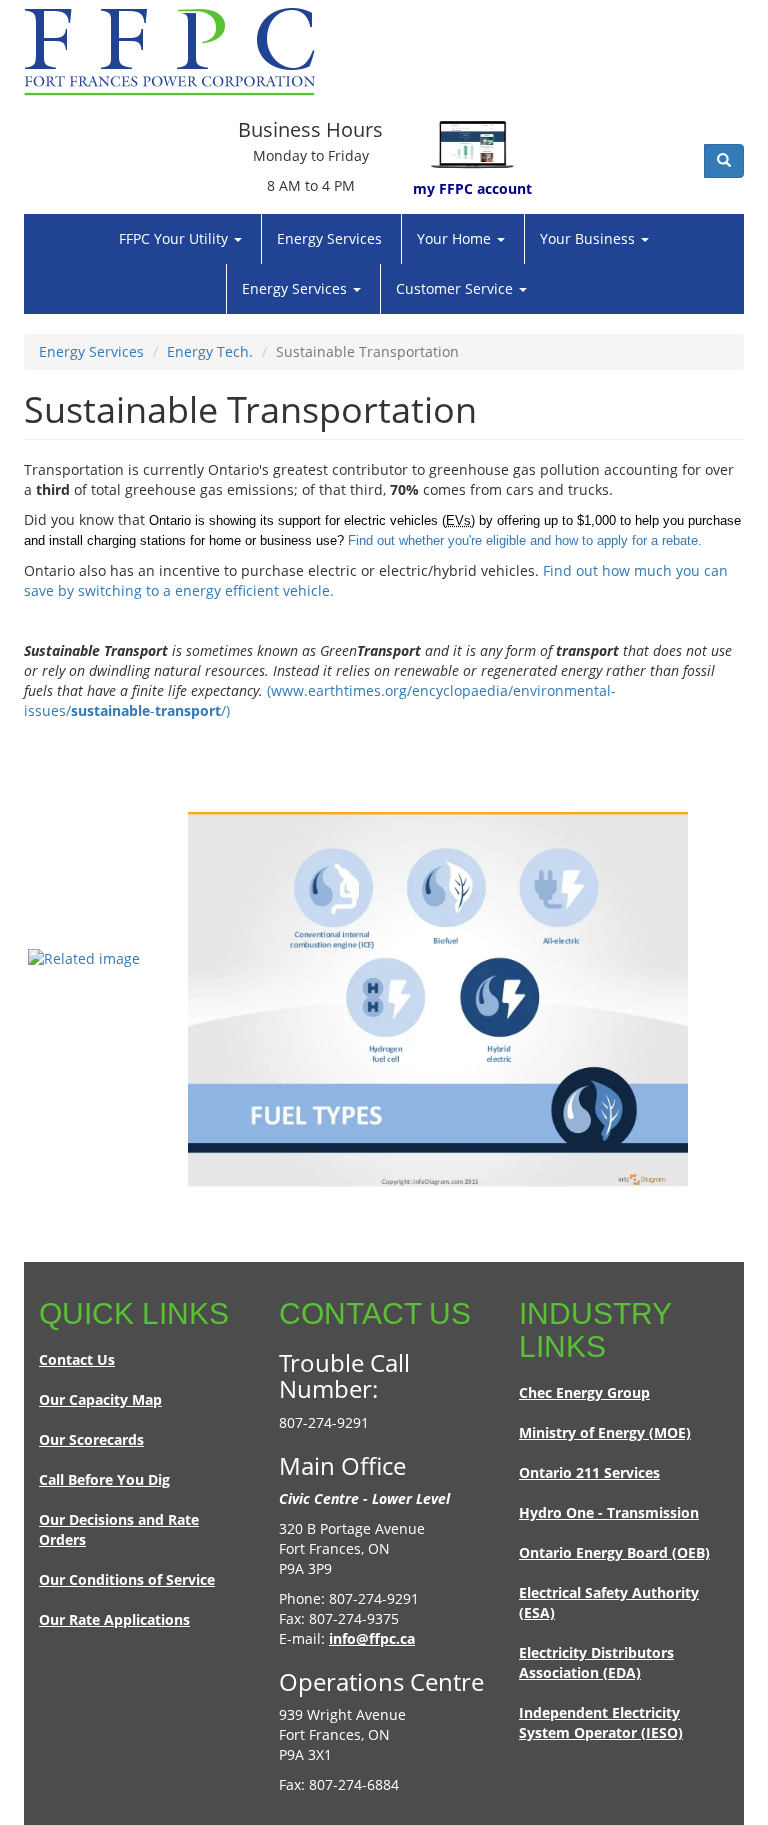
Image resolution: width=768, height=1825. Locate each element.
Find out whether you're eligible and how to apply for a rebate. (525, 540)
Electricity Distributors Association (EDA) (596, 1662)
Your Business (589, 238)
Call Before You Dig (104, 1479)
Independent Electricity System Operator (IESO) (601, 1722)
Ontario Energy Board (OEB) (614, 1552)
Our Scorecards (91, 1439)
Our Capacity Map (100, 1399)
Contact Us (77, 1359)
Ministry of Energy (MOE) (605, 1432)
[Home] (177, 52)
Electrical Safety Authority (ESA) (609, 1602)
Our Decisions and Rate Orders (119, 1529)
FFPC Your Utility (175, 238)
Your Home (456, 238)
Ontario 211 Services (589, 1472)
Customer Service (456, 288)
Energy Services (329, 238)
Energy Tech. (210, 351)
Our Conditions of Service (127, 1579)
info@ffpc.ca (372, 1638)
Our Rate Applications (114, 1619)
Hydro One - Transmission (609, 1512)
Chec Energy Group (584, 1392)
